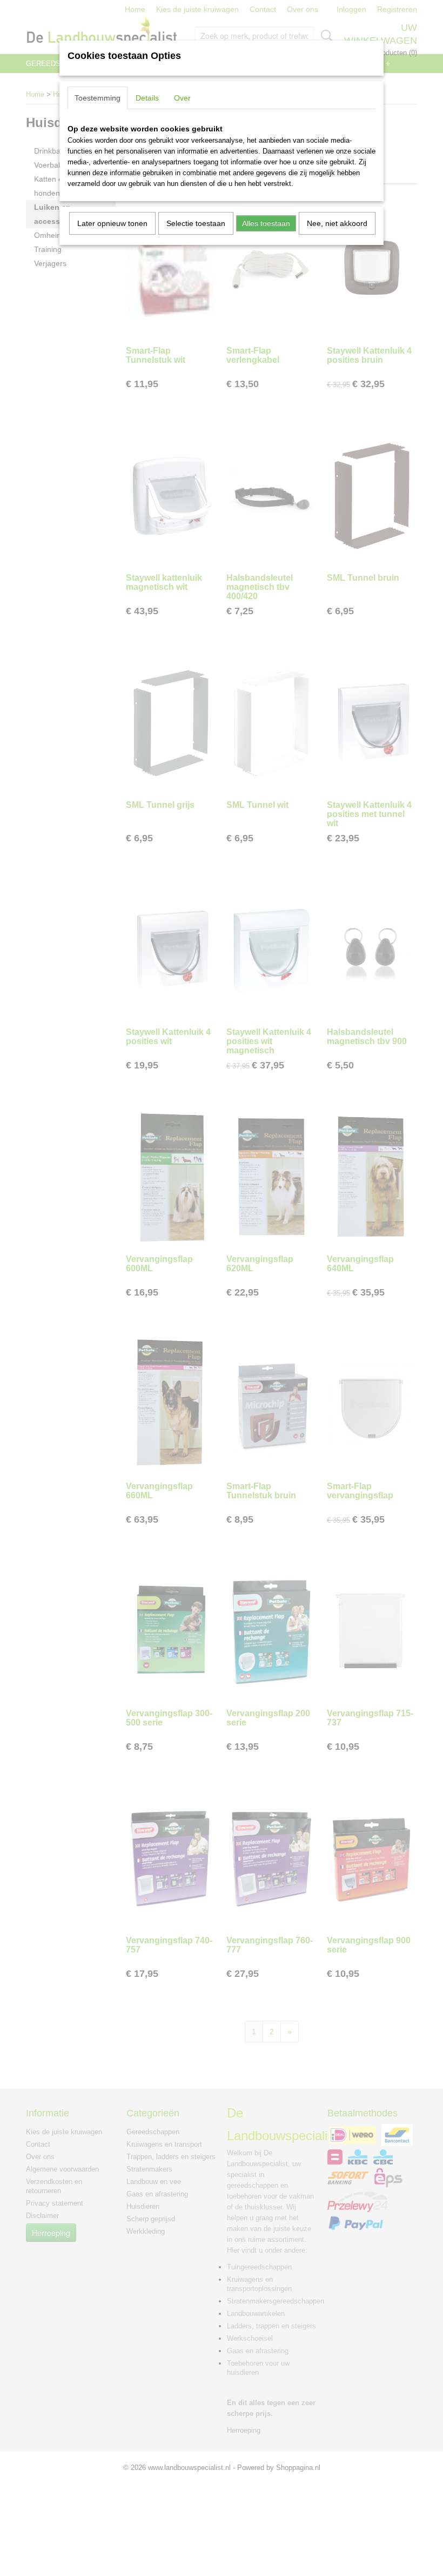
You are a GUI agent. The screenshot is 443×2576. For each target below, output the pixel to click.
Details (147, 98)
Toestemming (98, 98)
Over (182, 98)
